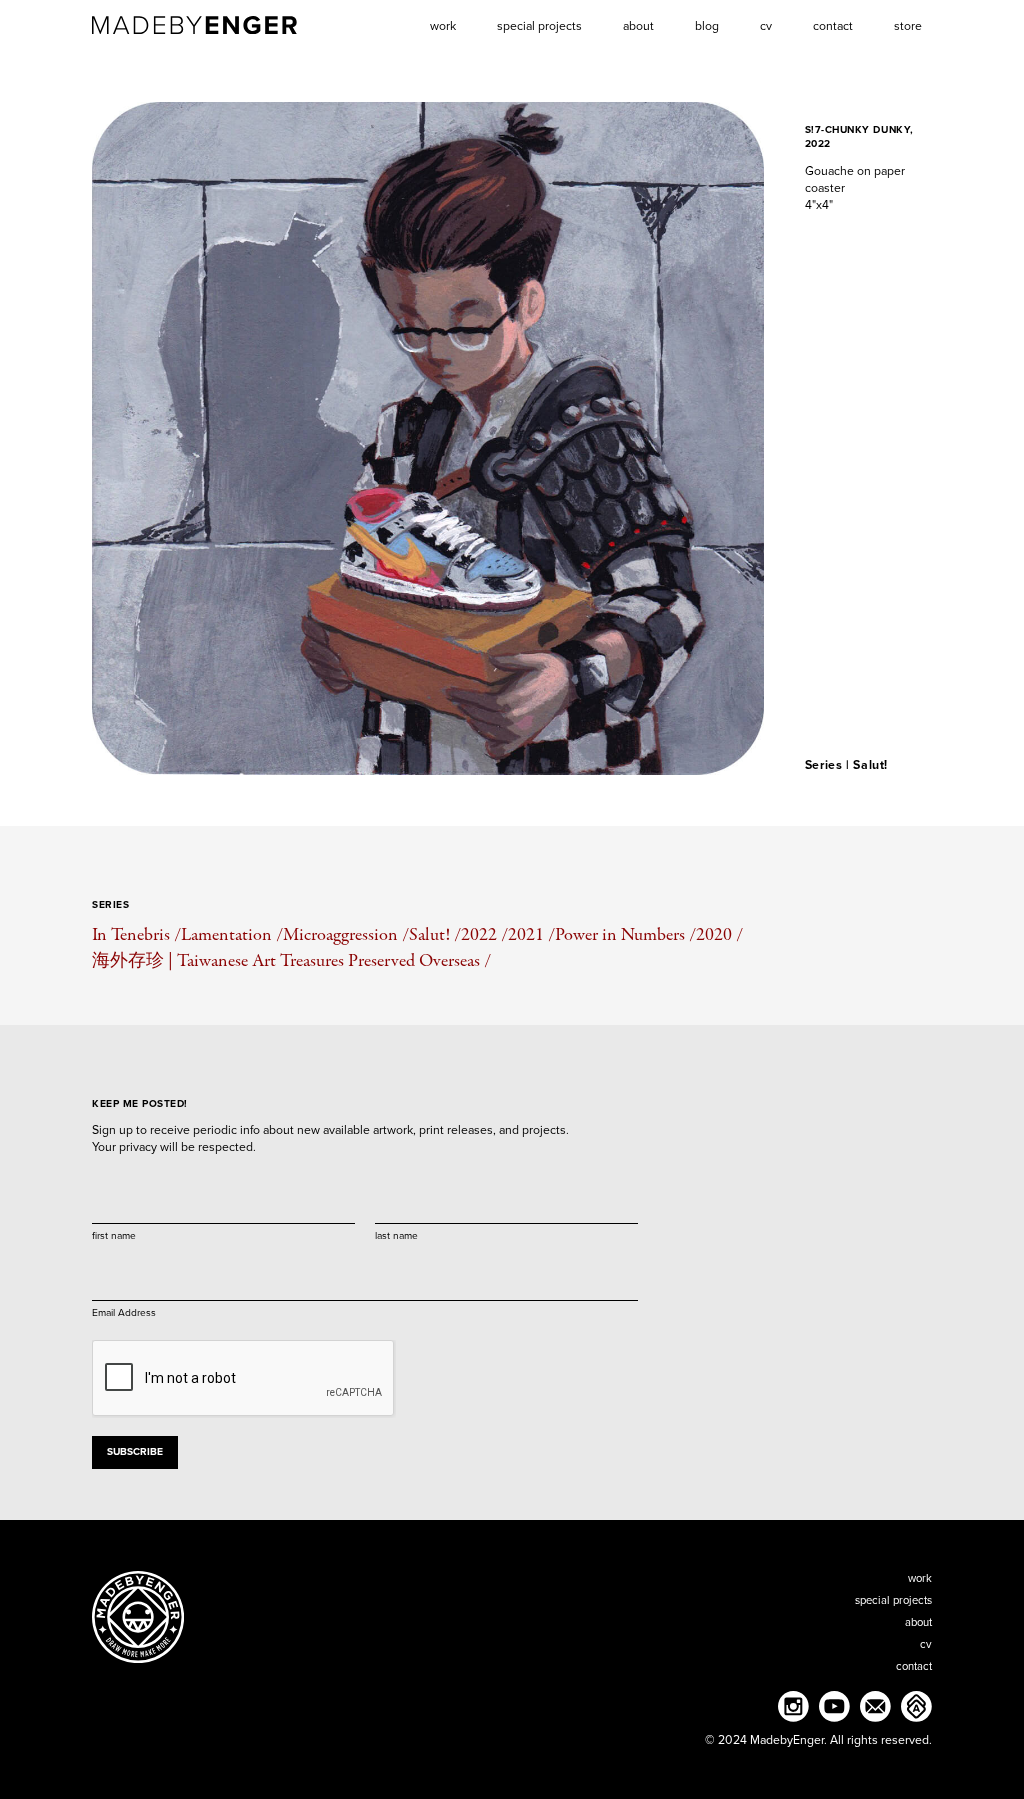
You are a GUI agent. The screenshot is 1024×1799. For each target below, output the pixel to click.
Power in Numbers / (625, 934)
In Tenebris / (136, 934)
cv (926, 1644)
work (920, 1578)
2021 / (531, 934)
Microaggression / (346, 934)
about (918, 1622)
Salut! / (435, 934)
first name (114, 1235)
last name (396, 1235)
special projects (893, 1600)
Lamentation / (232, 934)
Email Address (124, 1312)
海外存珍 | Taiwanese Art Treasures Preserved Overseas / (291, 960)
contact (914, 1666)
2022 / (484, 934)
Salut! (870, 765)
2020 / (719, 934)
